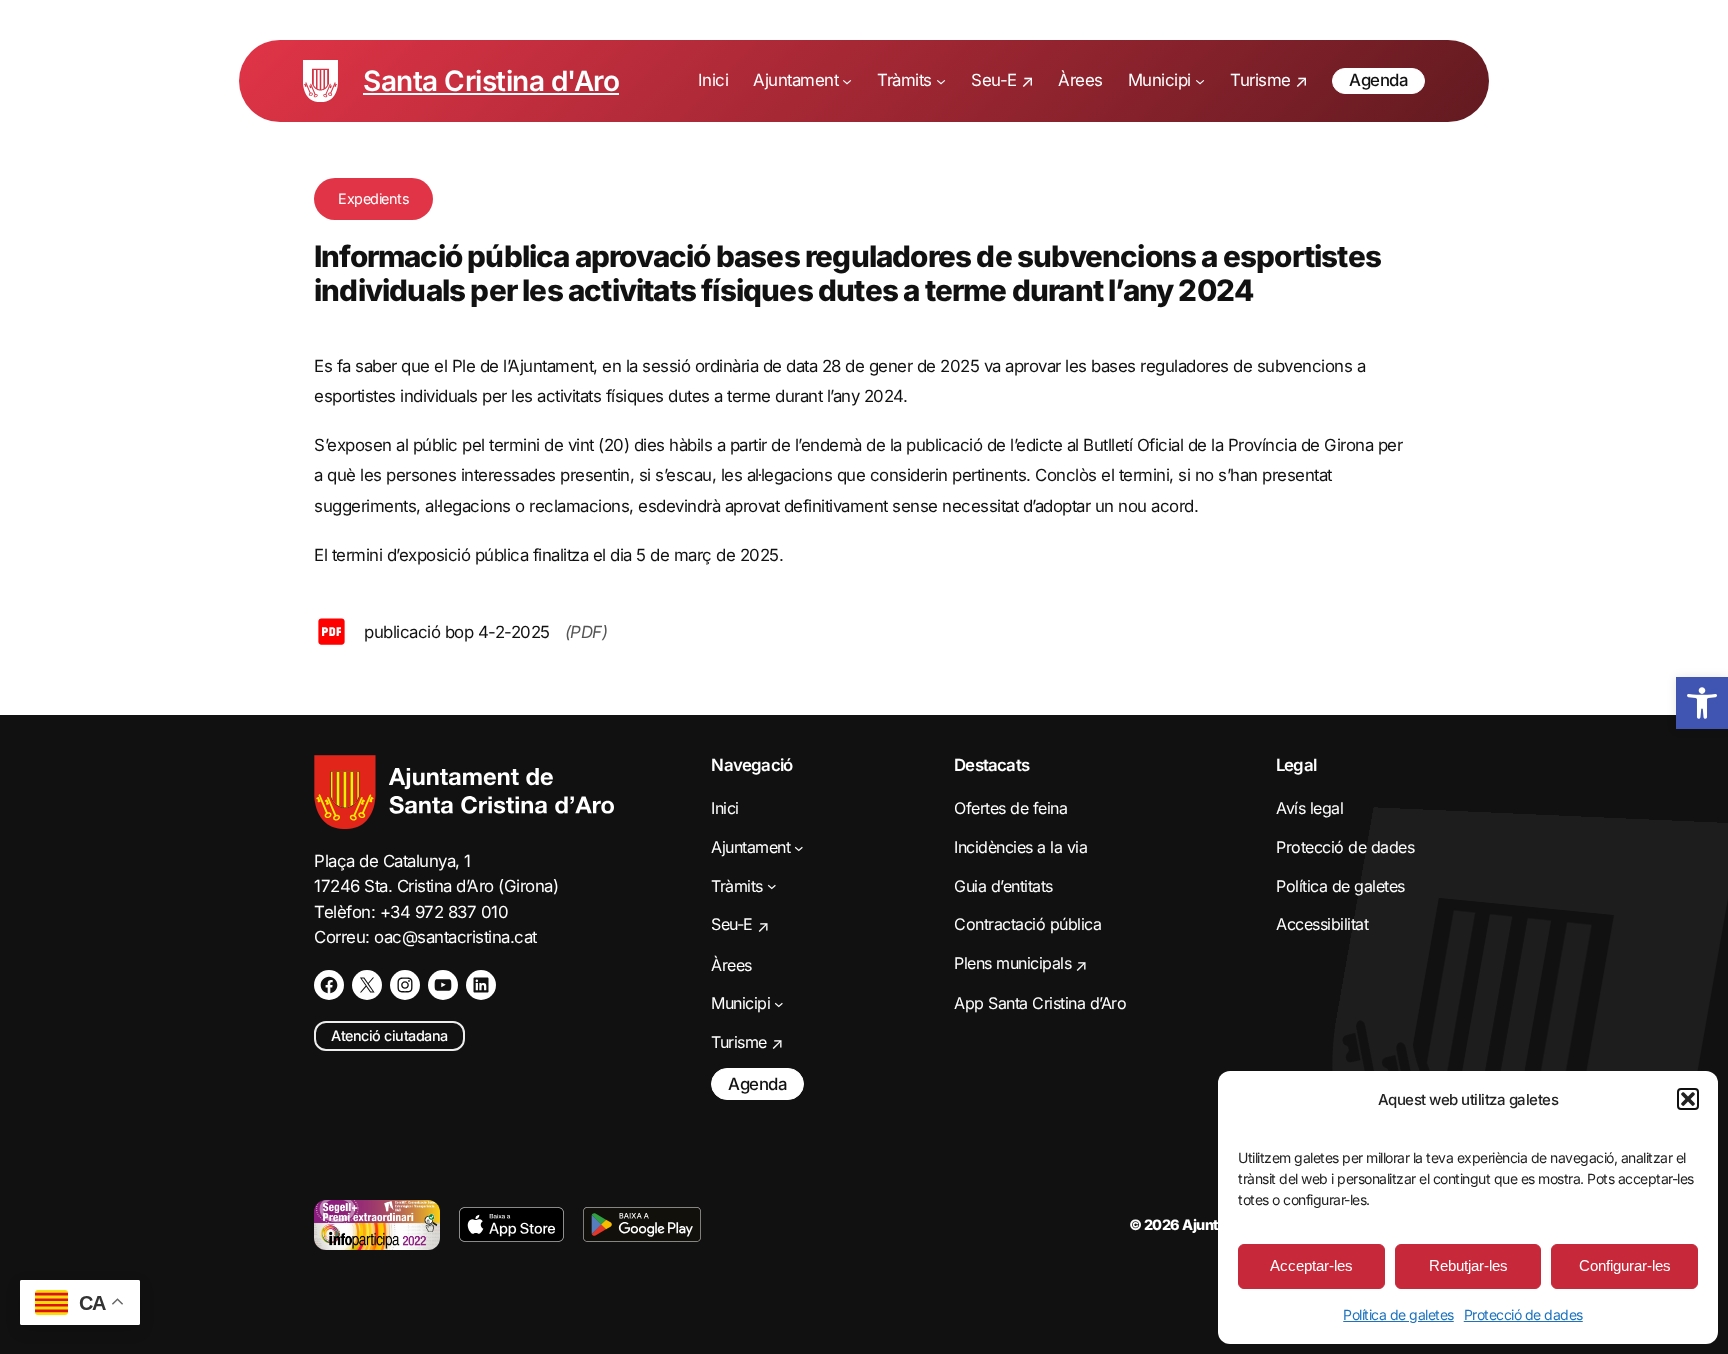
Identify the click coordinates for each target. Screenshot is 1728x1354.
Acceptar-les (1311, 1265)
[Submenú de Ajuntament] (847, 81)
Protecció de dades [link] (1523, 1314)
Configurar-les (1625, 1265)
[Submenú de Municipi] (1200, 81)
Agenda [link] (1378, 80)
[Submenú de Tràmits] (941, 81)
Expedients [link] (373, 198)
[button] (1688, 1099)
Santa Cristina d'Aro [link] (491, 81)
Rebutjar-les (1468, 1265)
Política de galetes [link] (1398, 1314)
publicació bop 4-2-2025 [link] (457, 632)
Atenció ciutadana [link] (389, 1035)
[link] (1702, 703)
